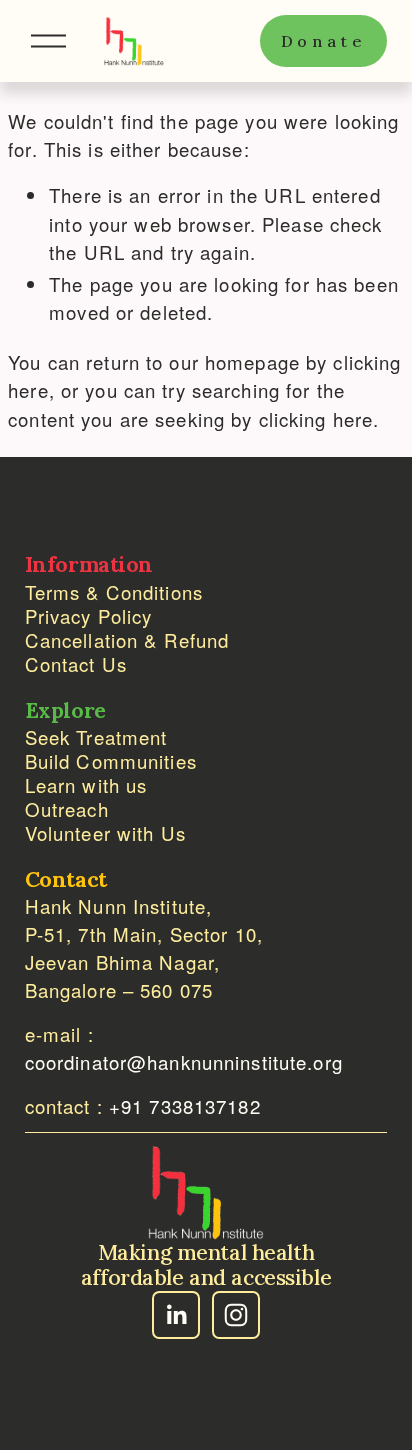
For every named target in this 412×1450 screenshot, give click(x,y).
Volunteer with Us (105, 833)
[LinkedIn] (176, 1315)
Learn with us (86, 785)
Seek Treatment (96, 737)
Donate (324, 41)
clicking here (316, 419)
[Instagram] (236, 1315)
